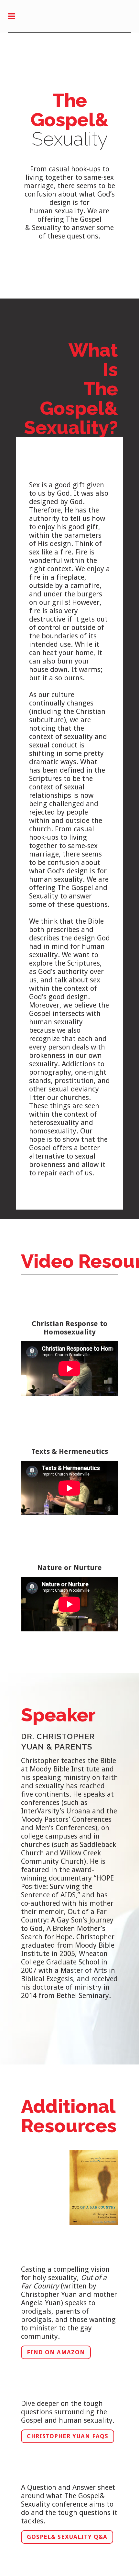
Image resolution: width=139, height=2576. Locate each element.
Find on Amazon (56, 2352)
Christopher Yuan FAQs (68, 2436)
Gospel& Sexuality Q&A (67, 2537)
